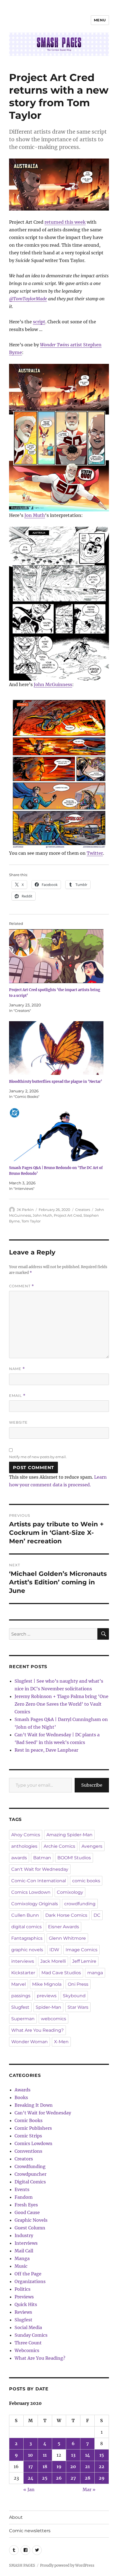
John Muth (42, 1215)
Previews (24, 2297)
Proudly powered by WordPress (67, 2565)
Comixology (70, 1892)
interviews (23, 1961)
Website (18, 1422)
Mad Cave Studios (61, 1973)
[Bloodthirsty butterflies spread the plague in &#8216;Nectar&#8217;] (56, 1048)
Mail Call (24, 2251)
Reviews (23, 2312)
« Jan (29, 2489)
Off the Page (28, 2274)
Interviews (26, 2243)
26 (59, 2478)
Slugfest (20, 2007)
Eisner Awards (64, 1927)
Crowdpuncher (30, 2174)
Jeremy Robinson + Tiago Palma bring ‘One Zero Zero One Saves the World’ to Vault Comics (61, 1704)
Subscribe (92, 1785)
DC (97, 1915)
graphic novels (27, 1950)
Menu (100, 20)
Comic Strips (28, 2136)
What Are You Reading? (37, 2030)
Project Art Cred (68, 1215)
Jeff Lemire (84, 1961)
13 (73, 2455)
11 (45, 2455)
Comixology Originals (35, 1904)
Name (17, 1369)
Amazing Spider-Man (69, 1835)
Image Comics (82, 1950)
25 (45, 2478)
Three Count (28, 2343)
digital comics (26, 1927)
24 (31, 2478)
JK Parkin (25, 1210)
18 (45, 2466)
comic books (86, 1881)
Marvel (19, 1984)
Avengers (92, 1846)
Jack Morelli (53, 1961)
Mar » (89, 2489)
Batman (42, 1858)
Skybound (74, 1996)
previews (47, 1996)
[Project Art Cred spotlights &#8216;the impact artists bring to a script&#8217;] (56, 956)
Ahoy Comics (26, 1835)
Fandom (24, 2197)
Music (21, 2266)
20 (73, 2466)
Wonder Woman (29, 2042)
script (39, 322)
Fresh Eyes (26, 2205)
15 (102, 2455)
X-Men (61, 2042)
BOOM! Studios (74, 1858)
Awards (23, 2090)
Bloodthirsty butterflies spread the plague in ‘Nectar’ (56, 1082)
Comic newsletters (30, 2531)
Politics (23, 2289)
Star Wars (78, 2007)
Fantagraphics (27, 1938)
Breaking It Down (34, 2105)
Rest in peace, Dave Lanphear (46, 1750)
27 (73, 2478)
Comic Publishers (33, 2128)
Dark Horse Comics (66, 1915)
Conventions (28, 2151)
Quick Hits (26, 2304)
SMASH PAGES (22, 2565)
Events (22, 2189)
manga (95, 1973)
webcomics (54, 2019)
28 (88, 2478)
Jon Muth (35, 515)
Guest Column (30, 2228)
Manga (22, 2258)
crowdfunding (80, 1904)
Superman (23, 2019)
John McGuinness (53, 684)
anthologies (24, 1846)
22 (102, 2466)
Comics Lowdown (31, 1892)
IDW (54, 1950)
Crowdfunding (30, 2166)
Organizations (30, 2281)
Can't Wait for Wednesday (40, 1869)
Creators (83, 1210)
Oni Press (78, 1984)
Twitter (95, 853)
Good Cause (27, 2212)
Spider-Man (48, 2007)
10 (30, 2455)
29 (102, 2478)
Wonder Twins (55, 345)
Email (17, 1396)
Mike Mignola (47, 1984)
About (16, 2517)
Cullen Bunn (25, 1915)
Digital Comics (30, 2182)
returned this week (65, 222)
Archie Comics (59, 1846)
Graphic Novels (31, 2220)
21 (87, 2466)
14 (88, 2455)
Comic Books (29, 2120)
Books (21, 2097)
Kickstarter (23, 1973)
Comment (22, 1286)
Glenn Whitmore (67, 1938)
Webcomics (27, 2350)
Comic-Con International (39, 1881)
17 (31, 2466)
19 (59, 2466)
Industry (24, 2235)
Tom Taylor (31, 1221)
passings (21, 1996)
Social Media (28, 2327)
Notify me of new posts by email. (38, 1457)
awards (19, 1858)
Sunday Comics (31, 2335)
